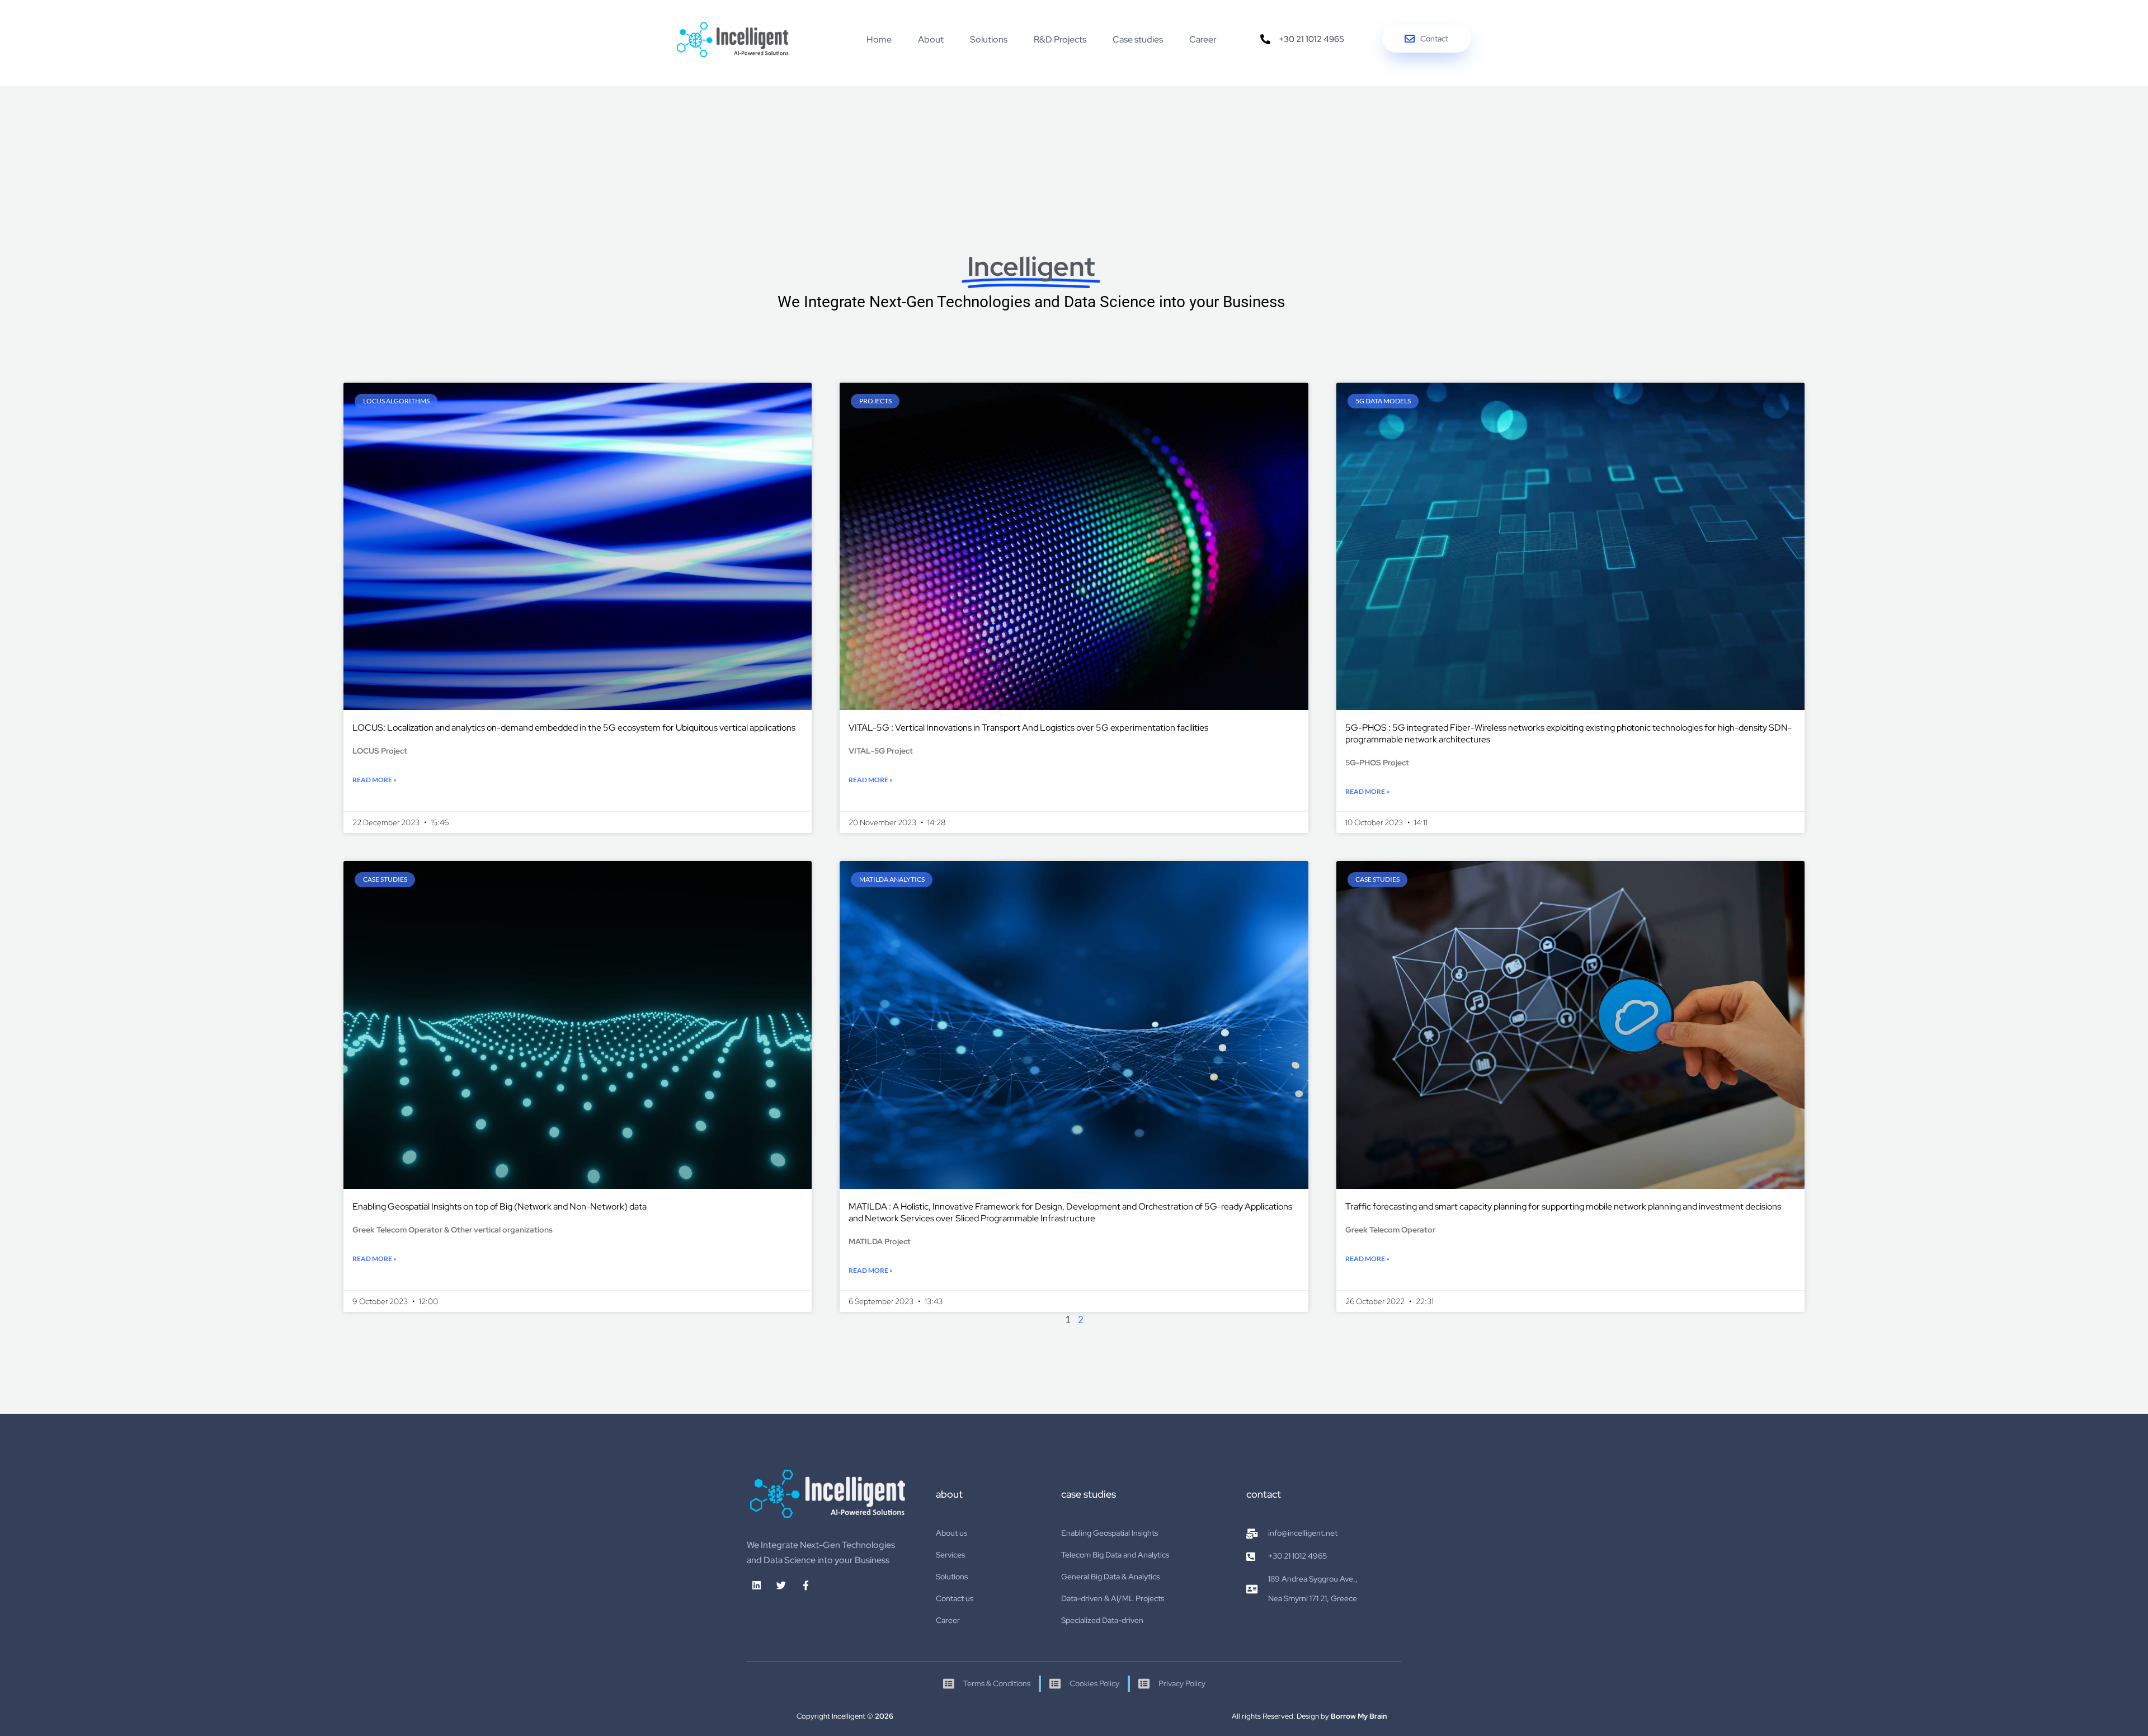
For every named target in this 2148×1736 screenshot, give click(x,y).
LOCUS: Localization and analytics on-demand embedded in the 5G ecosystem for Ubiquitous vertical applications (574, 728)
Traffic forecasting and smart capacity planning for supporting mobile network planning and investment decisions (1563, 1206)
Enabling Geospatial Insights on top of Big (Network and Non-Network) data (500, 1206)
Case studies (1138, 39)
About (931, 39)
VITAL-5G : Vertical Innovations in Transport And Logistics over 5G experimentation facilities (1028, 728)
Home (879, 39)
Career (1203, 39)
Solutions (989, 39)
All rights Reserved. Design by (1309, 1716)
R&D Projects (1060, 39)
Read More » (375, 780)
